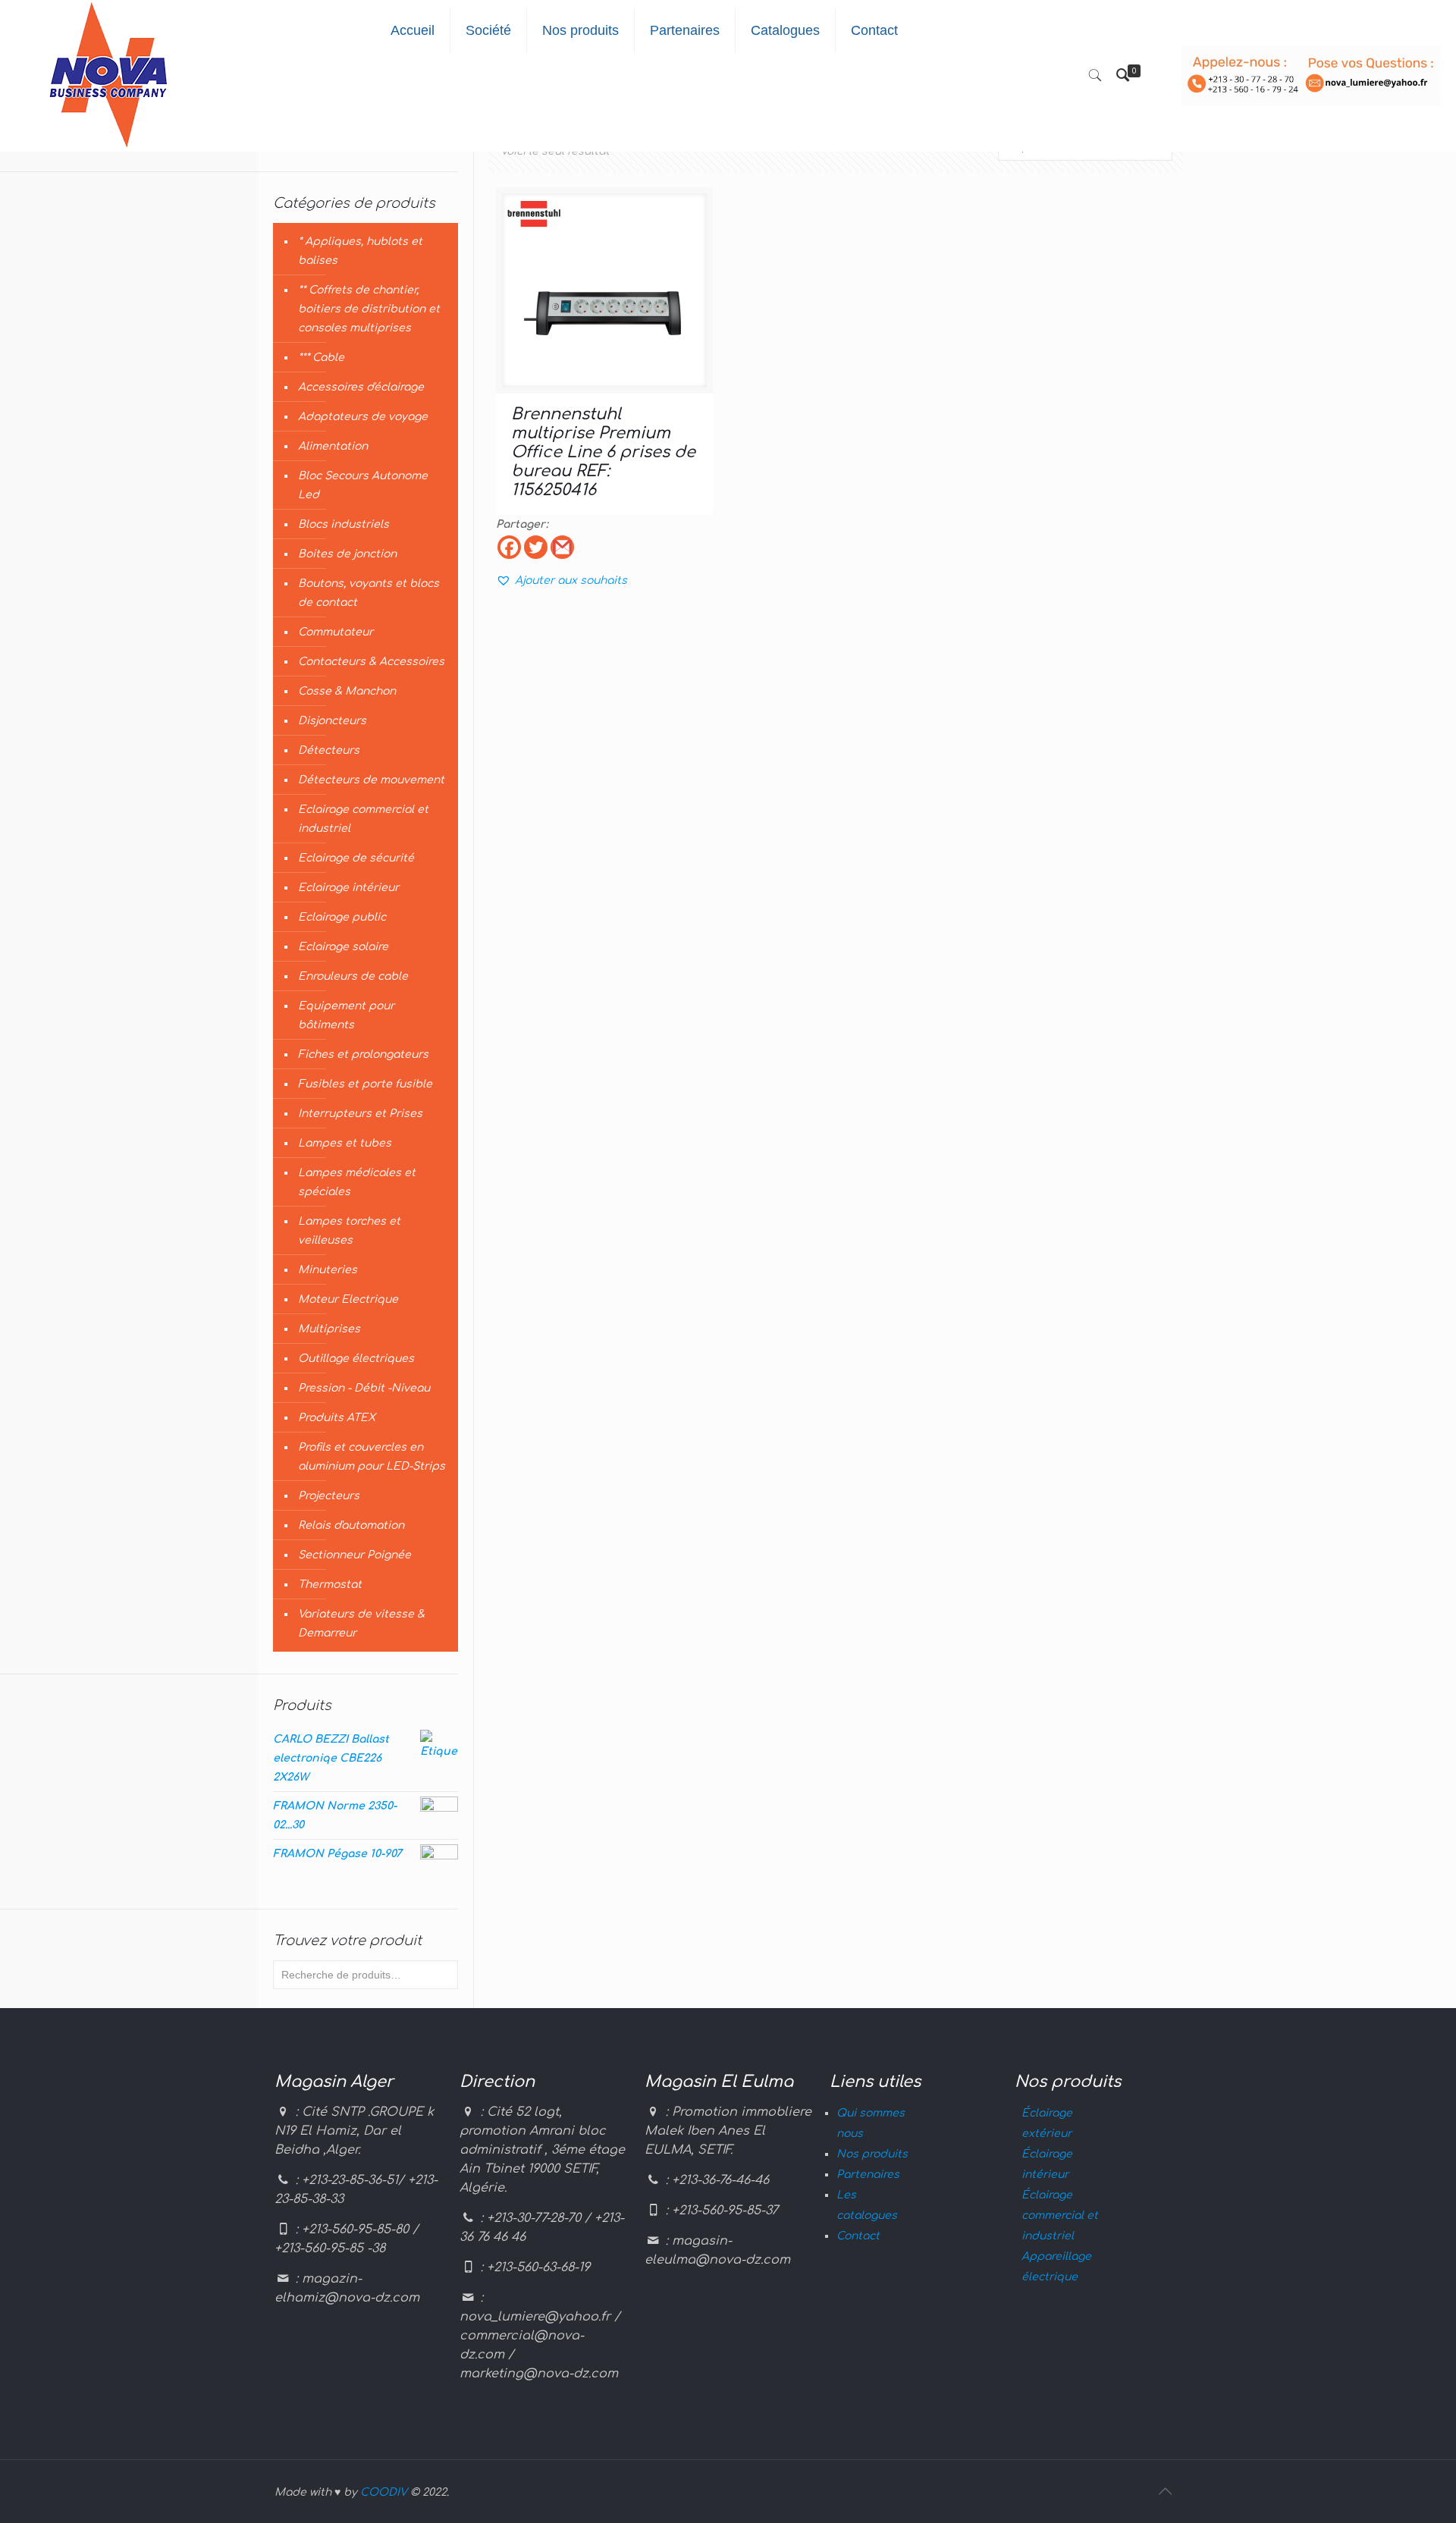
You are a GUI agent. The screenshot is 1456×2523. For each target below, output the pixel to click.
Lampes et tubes (345, 1143)
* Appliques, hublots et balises (360, 251)
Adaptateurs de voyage (363, 417)
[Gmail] (562, 547)
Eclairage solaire (343, 947)
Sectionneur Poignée (355, 1555)
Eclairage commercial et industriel (363, 819)
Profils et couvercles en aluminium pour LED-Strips (372, 1457)
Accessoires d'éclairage (361, 387)
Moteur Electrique (348, 1299)
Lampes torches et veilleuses (349, 1231)
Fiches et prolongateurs (363, 1054)
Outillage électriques (356, 1359)
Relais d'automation (351, 1525)
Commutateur (336, 632)
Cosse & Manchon (347, 691)
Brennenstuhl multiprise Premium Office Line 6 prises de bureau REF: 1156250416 (603, 452)
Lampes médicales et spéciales (357, 1182)
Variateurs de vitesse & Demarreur (361, 1624)
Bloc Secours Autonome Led (363, 485)
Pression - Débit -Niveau (364, 1388)
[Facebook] (509, 547)
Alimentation (333, 446)
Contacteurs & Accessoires (371, 662)
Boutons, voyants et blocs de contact (369, 593)
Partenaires (868, 2175)
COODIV (384, 2492)
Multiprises (329, 1329)
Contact (858, 2236)
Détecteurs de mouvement (371, 780)
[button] (562, 581)
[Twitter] (536, 547)
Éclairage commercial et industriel (1060, 2215)
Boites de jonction (347, 554)
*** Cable (321, 358)
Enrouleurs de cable (353, 976)
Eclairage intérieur (348, 888)
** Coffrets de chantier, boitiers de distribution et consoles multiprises (369, 309)
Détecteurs (329, 750)
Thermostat (330, 1585)
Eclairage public (342, 917)
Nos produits (872, 2154)
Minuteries (328, 1270)
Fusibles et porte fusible (365, 1084)
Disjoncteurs (332, 721)
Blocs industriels (344, 524)
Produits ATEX (337, 1418)
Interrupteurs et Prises (360, 1114)
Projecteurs (329, 1496)
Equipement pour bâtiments (346, 1015)
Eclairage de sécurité (356, 858)
